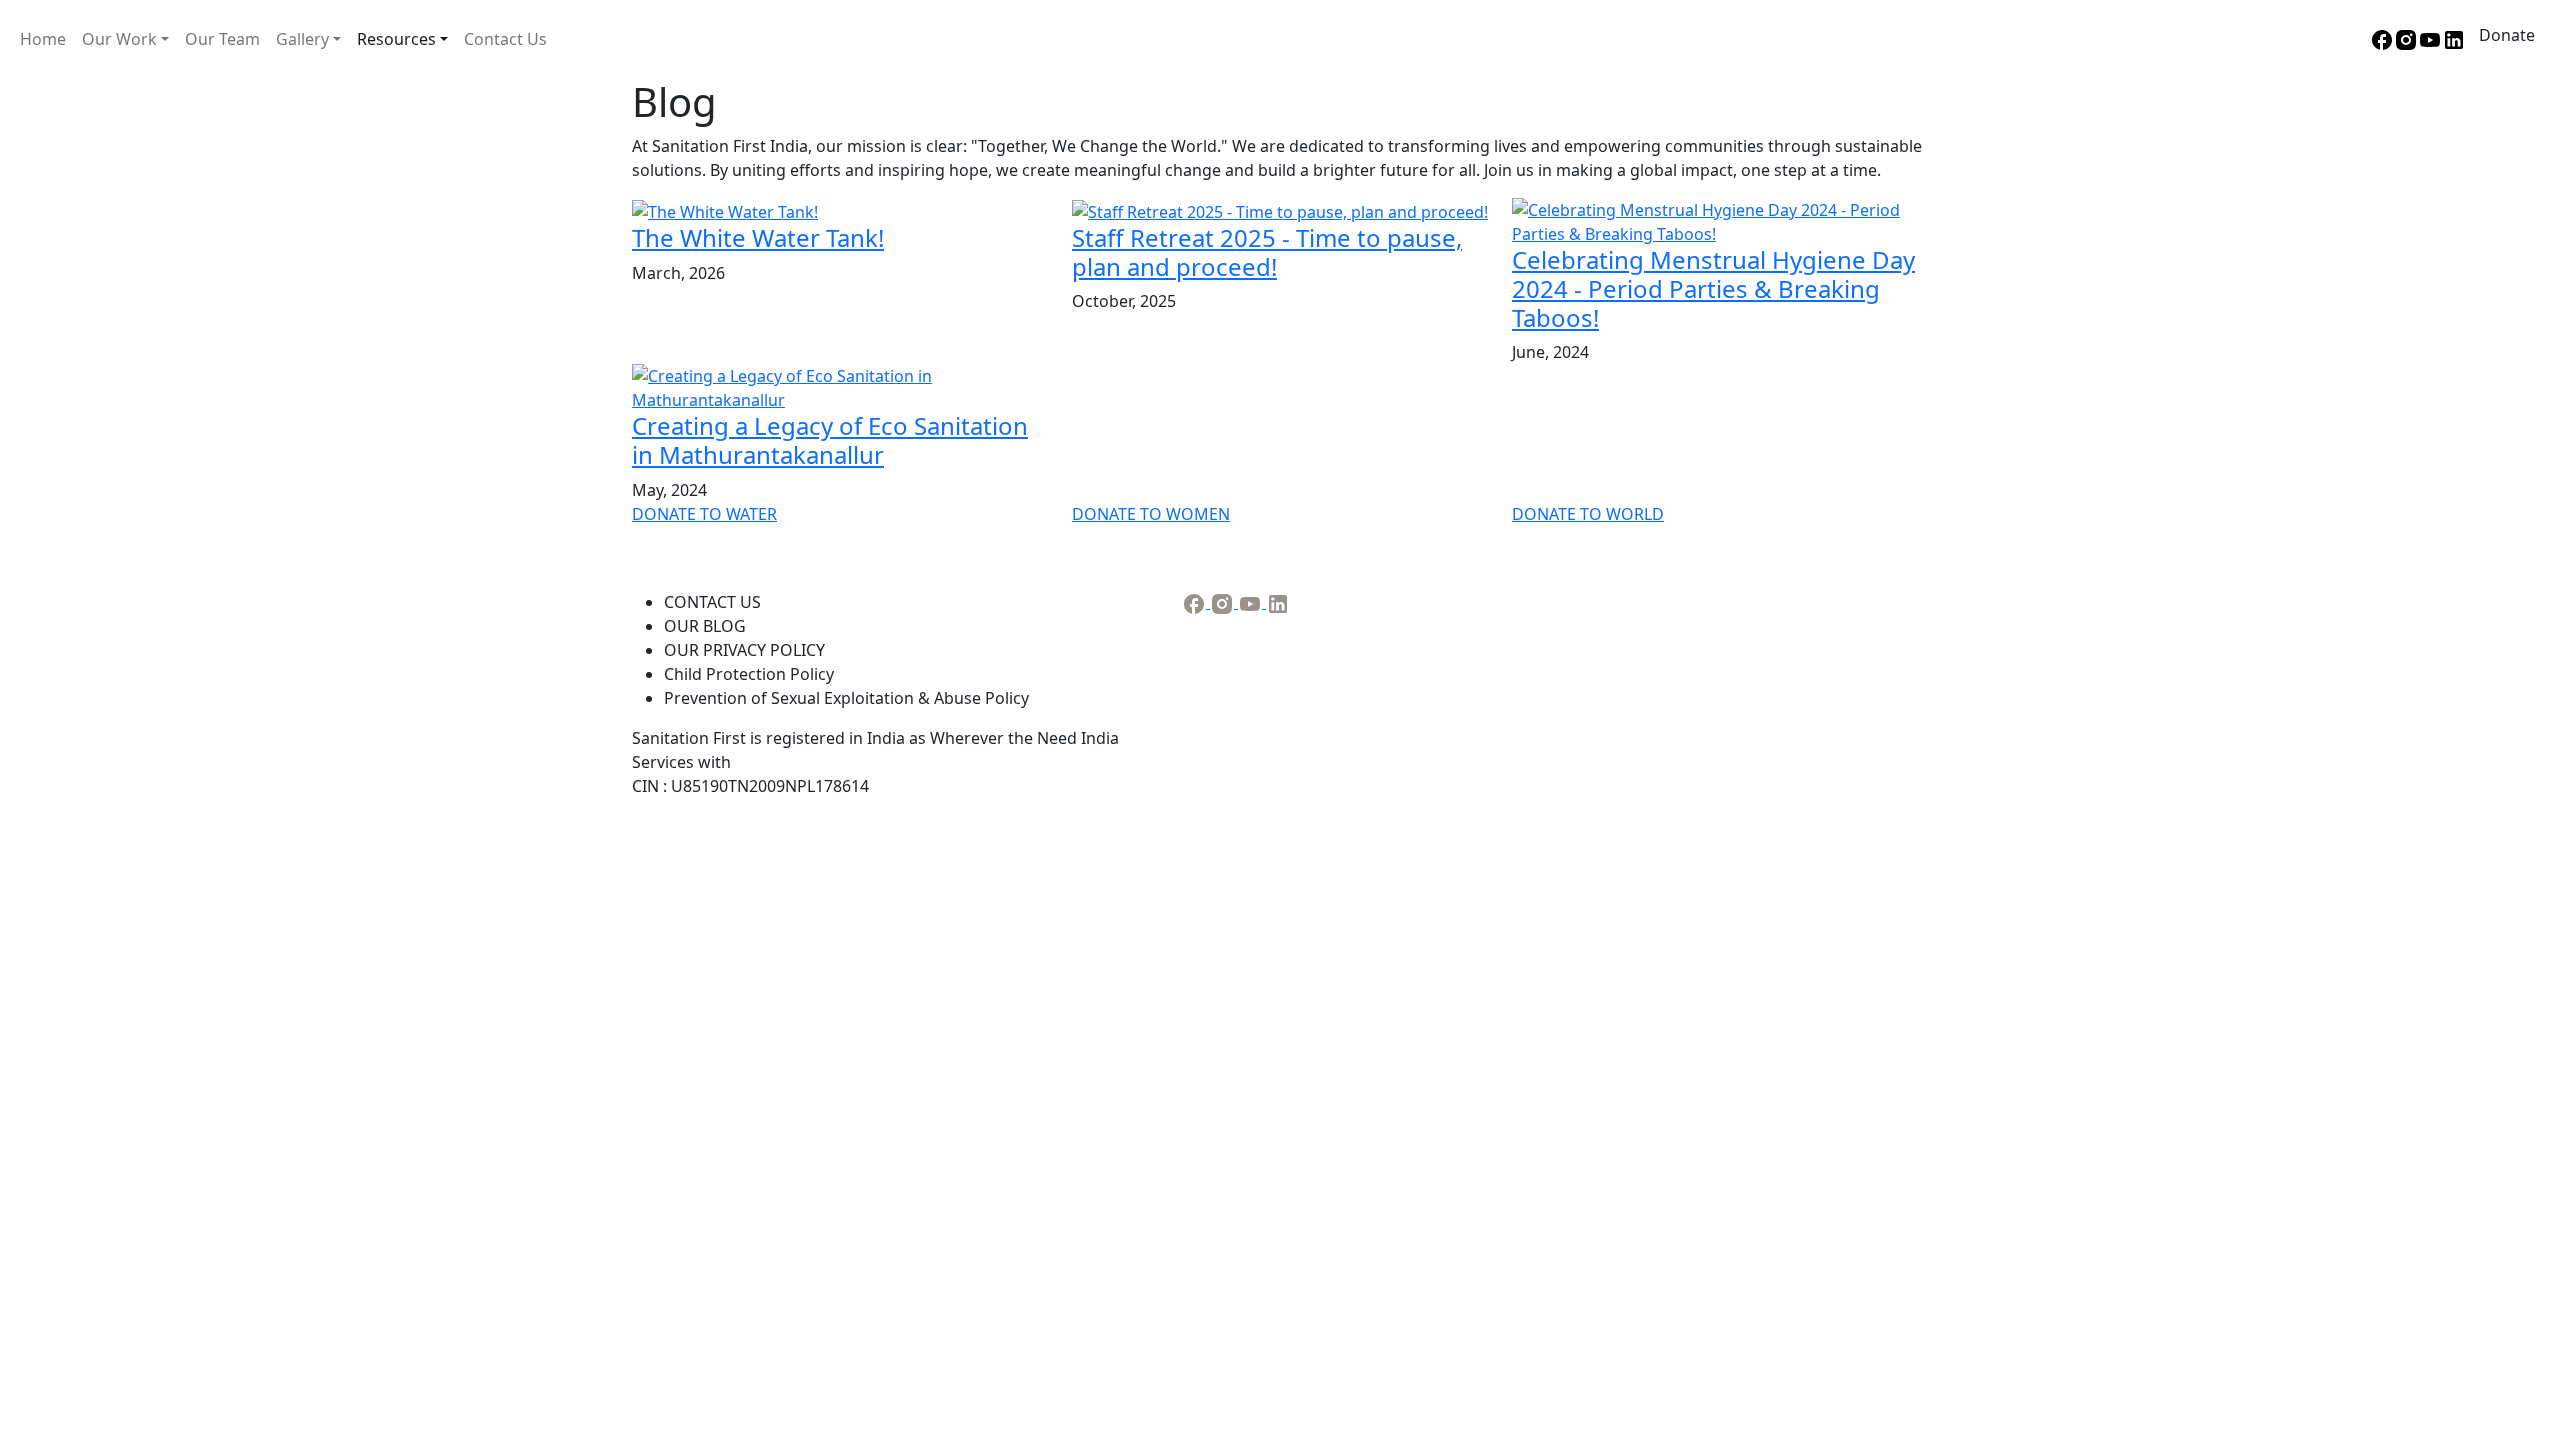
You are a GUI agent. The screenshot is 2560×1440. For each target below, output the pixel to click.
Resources (396, 39)
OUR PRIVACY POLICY (744, 650)
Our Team (222, 39)
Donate (2507, 35)
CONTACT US (712, 602)
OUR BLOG (705, 626)
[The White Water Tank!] (725, 210)
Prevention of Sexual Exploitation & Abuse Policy (846, 698)
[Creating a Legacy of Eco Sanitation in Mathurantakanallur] (840, 387)
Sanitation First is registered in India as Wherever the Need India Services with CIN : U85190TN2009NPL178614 (875, 762)
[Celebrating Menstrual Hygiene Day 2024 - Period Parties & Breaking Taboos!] (1720, 220)
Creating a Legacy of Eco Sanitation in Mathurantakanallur (830, 440)
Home (43, 39)
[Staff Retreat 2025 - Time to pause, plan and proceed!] (1280, 210)
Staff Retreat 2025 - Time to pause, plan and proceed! (1267, 252)
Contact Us (505, 39)
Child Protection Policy (749, 674)
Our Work (119, 39)
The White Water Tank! (758, 237)
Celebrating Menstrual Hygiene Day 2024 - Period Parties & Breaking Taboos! (1713, 288)
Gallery (302, 39)
